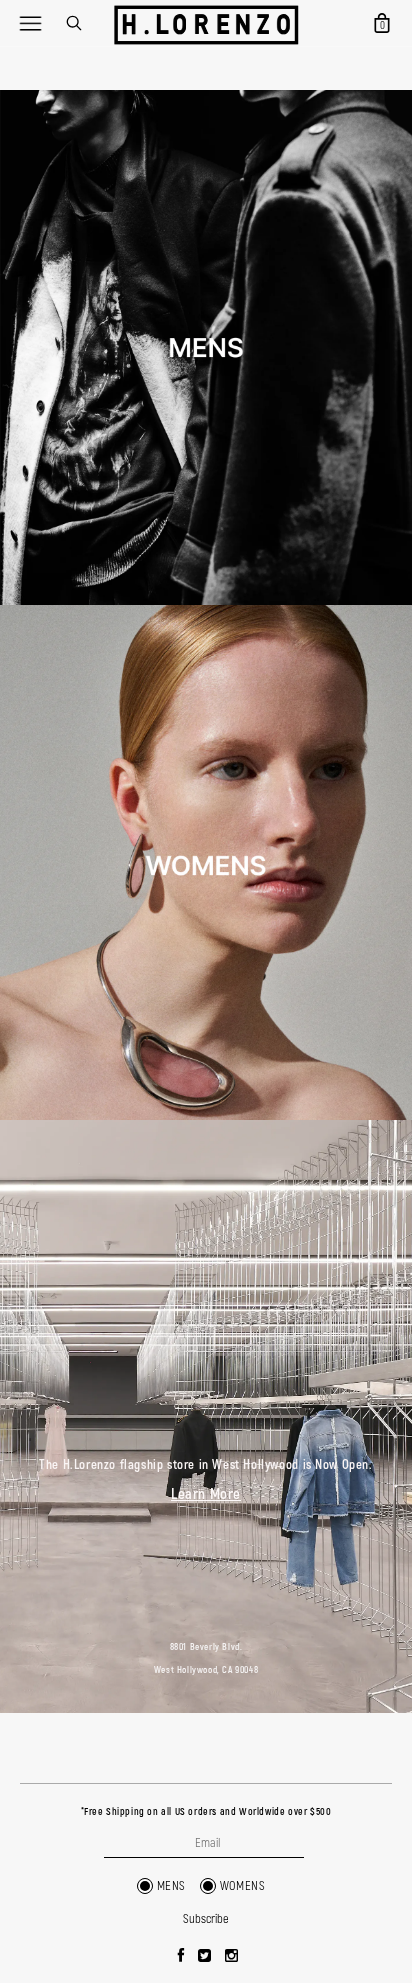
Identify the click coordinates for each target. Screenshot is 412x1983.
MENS (171, 1886)
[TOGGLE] (30, 23)
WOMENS (243, 1886)
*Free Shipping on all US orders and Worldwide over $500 (206, 1812)
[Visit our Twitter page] (205, 1957)
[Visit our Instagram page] (232, 1957)
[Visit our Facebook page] (181, 1957)
